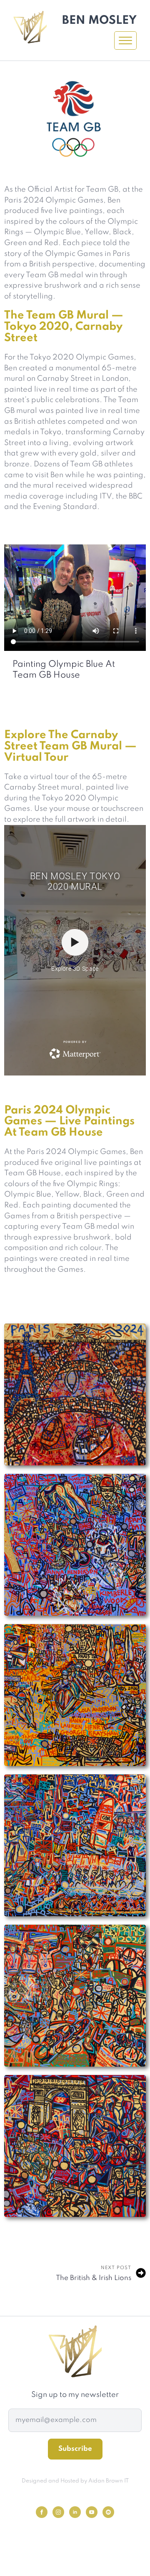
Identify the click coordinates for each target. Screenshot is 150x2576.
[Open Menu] (125, 40)
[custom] (108, 2512)
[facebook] (42, 2512)
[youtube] (92, 2512)
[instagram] (58, 2512)
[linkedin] (75, 2512)
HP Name (19, 2396)
